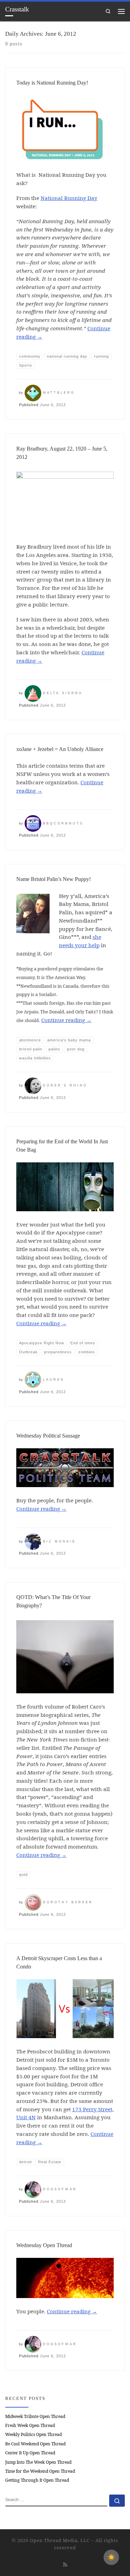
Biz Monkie (59, 1542)
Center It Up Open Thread (30, 2453)
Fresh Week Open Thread (30, 2425)
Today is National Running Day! (52, 83)
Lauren (54, 1380)
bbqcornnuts (63, 823)
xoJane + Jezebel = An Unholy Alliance (60, 749)
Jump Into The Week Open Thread (38, 2462)
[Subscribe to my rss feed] (65, 2564)
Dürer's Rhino (65, 1085)
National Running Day (69, 198)
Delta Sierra (63, 693)
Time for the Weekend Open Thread (40, 2471)
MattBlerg (59, 393)
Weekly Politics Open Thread (33, 2434)
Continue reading (66, 1020)
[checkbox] (111, 2557)
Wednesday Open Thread (44, 2245)
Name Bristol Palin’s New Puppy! (54, 879)
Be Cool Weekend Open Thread (35, 2444)
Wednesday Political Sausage (48, 1436)
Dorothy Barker (68, 1902)
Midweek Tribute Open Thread (35, 2416)
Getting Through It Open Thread (37, 2480)
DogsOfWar (60, 2189)
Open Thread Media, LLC (60, 2540)
